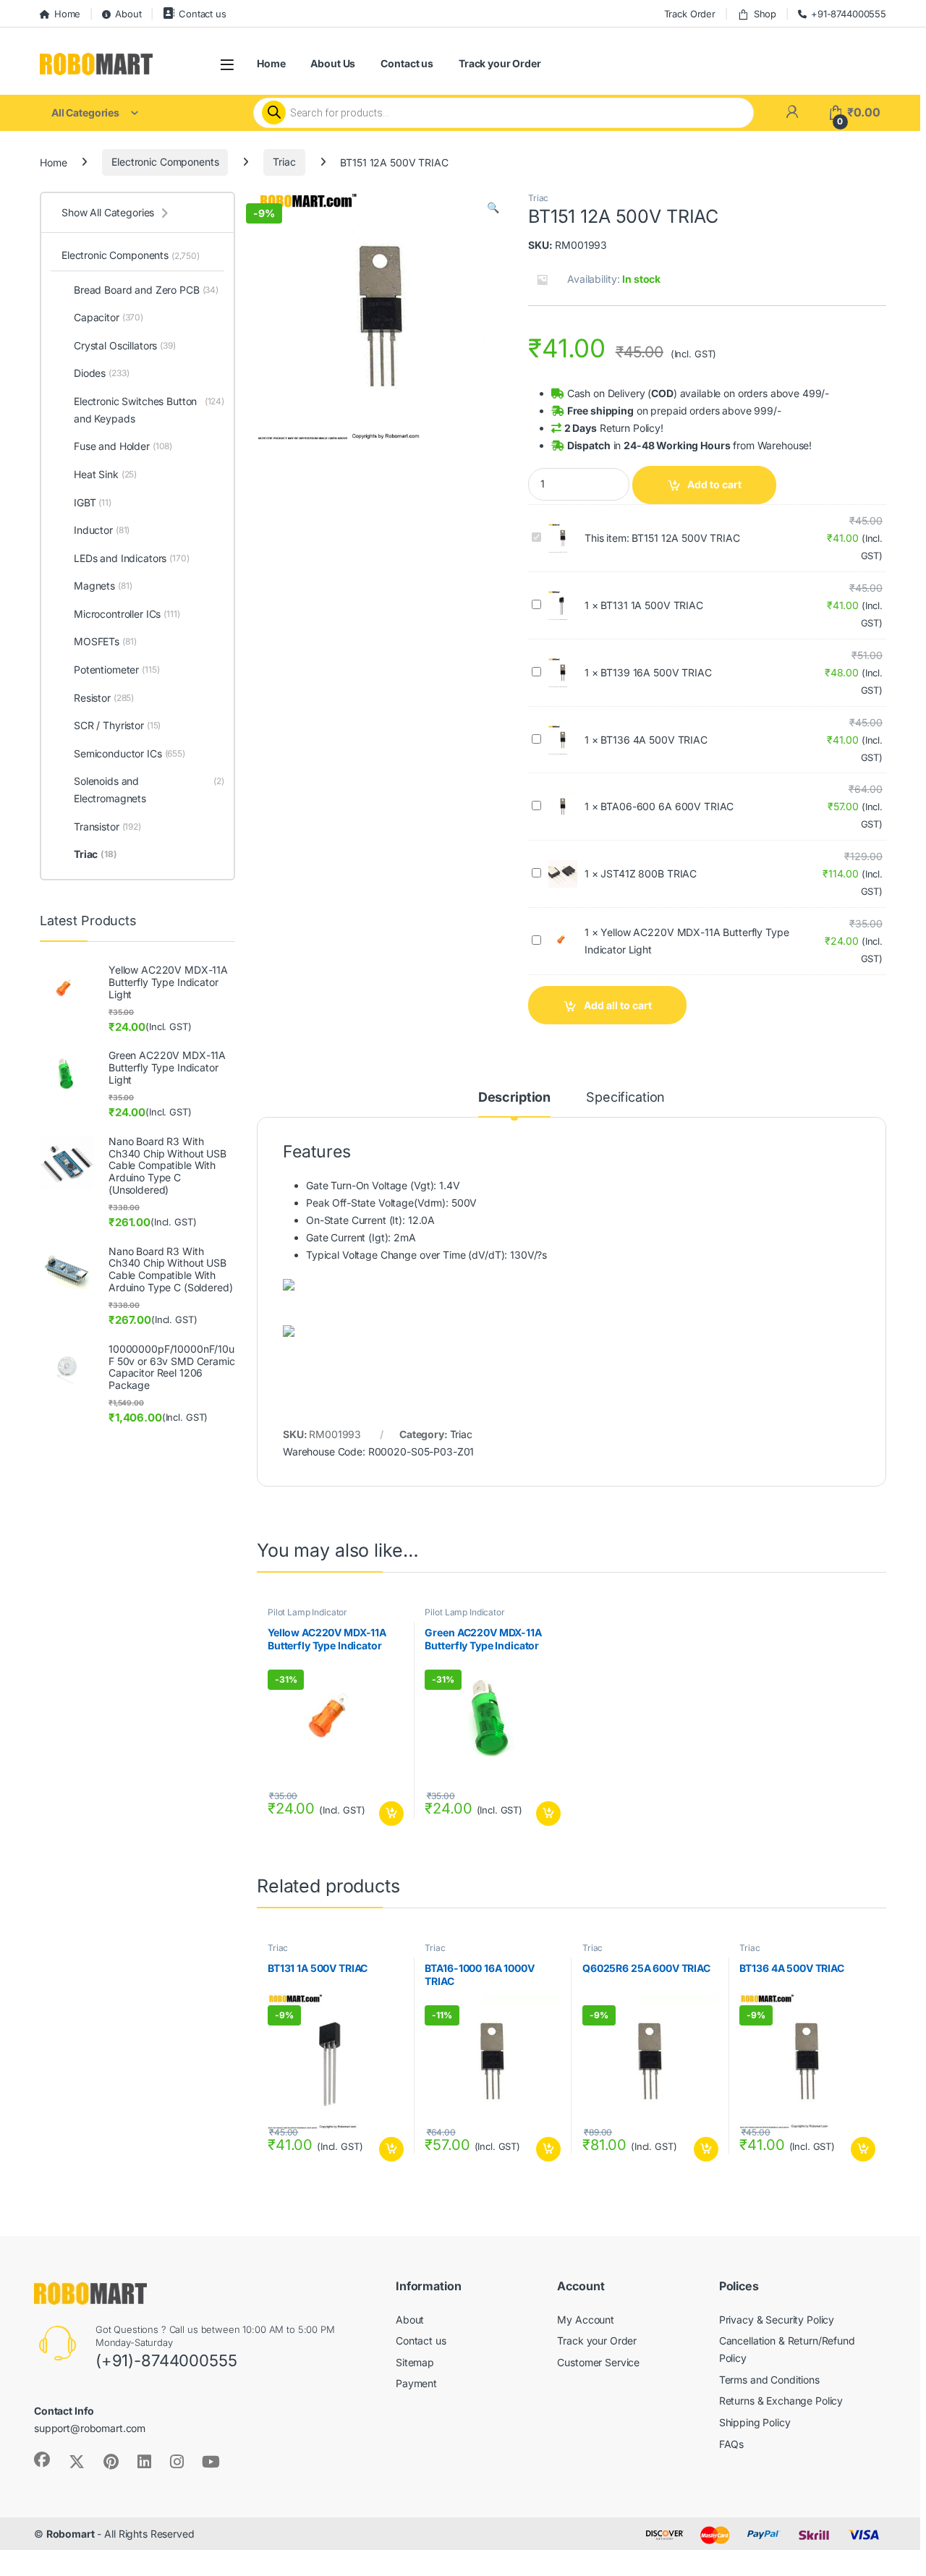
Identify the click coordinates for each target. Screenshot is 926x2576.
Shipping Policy (755, 2422)
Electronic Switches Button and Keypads (149, 410)
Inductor (102, 530)
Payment (416, 2383)
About (128, 14)
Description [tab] (514, 1098)
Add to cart (714, 484)
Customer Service (598, 2362)
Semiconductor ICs (129, 753)
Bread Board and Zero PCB (146, 290)
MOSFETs (105, 641)
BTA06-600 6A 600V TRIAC (667, 806)
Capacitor (109, 317)
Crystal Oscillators (125, 345)
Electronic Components (165, 162)
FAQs (731, 2444)
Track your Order (500, 63)
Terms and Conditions (769, 2380)
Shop (765, 14)
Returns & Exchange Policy (781, 2401)
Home (67, 14)
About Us (333, 63)
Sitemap (415, 2362)
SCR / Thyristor (117, 725)
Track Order (690, 14)
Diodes (101, 373)
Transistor (107, 826)
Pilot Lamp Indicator (307, 1612)
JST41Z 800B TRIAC (649, 873)
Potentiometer (117, 669)
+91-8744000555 (849, 14)
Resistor (104, 698)
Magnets (103, 586)
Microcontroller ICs (127, 614)
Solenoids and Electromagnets (149, 790)
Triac (284, 162)
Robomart (71, 2534)
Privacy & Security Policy (777, 2320)
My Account (586, 2320)
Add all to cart (618, 1005)
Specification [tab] (625, 1098)
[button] (493, 208)
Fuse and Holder (123, 446)
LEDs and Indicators (132, 558)
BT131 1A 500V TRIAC (651, 605)
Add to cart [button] (391, 1814)
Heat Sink (105, 474)
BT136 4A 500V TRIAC (654, 740)
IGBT (93, 502)
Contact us (202, 14)
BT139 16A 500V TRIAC (656, 672)
